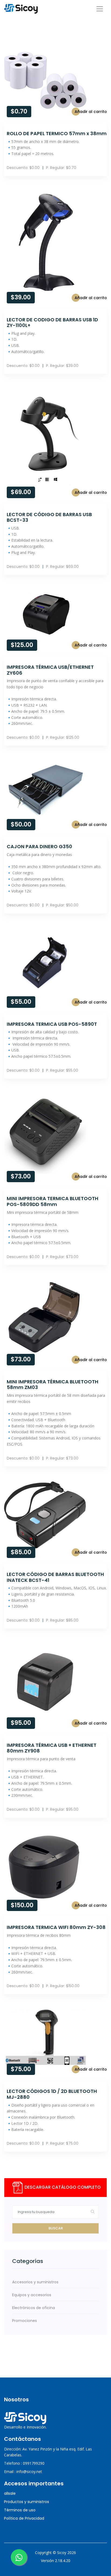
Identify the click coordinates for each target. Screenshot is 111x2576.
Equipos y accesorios (32, 2295)
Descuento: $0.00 (23, 168)
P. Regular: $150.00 (63, 1986)
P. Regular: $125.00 (63, 737)
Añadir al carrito (91, 112)
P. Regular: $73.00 (62, 1257)
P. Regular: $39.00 (62, 366)
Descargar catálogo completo (63, 2187)
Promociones (25, 2321)
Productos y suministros (27, 2502)
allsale (10, 2493)
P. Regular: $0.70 (61, 168)
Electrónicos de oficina (34, 2308)
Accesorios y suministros (35, 2282)
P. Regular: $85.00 (62, 1620)
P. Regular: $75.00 (62, 2143)
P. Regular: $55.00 (62, 1070)
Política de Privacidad (24, 2518)
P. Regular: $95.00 (62, 1809)
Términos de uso (20, 2510)
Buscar (56, 2228)
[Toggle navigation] (100, 9)
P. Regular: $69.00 (62, 567)
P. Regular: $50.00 (62, 905)
